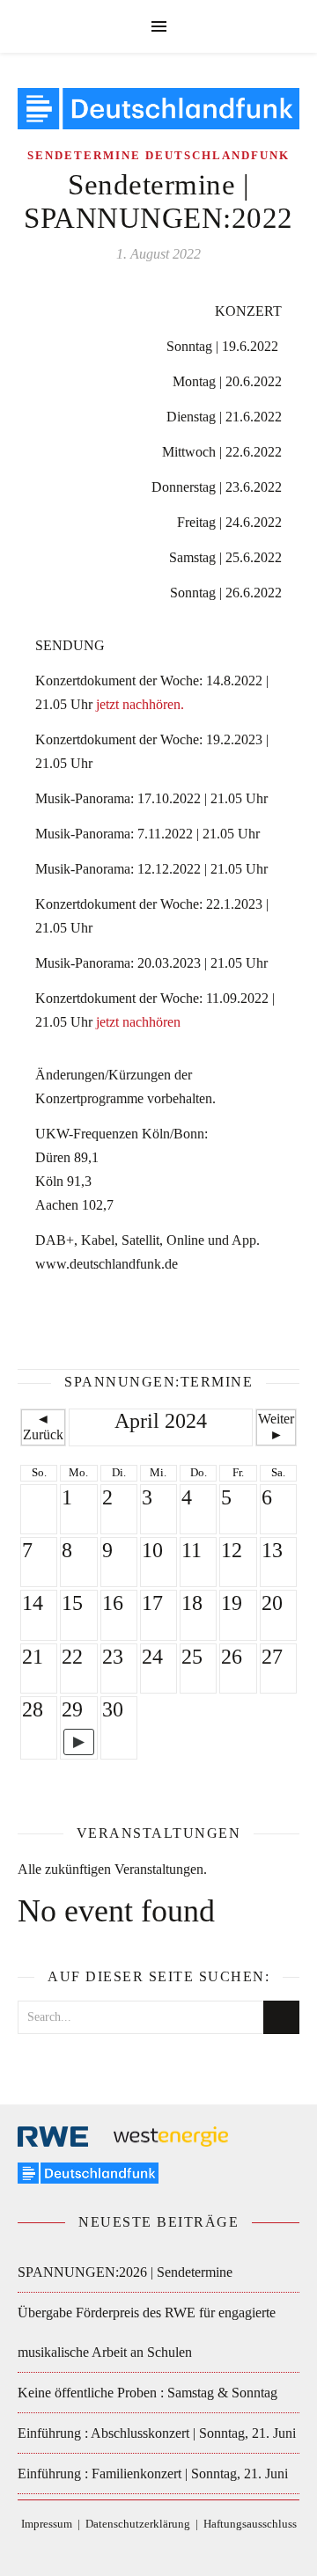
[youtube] (198, 2550)
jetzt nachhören (138, 1022)
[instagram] (173, 2550)
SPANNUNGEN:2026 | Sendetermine (125, 2272)
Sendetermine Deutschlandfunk (158, 155)
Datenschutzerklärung (138, 2524)
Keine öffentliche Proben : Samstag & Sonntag (147, 2393)
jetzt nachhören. (140, 704)
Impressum (47, 2524)
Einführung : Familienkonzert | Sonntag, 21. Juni (153, 2474)
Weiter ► (276, 1427)
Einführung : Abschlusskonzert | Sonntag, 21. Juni (157, 2433)
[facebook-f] (120, 2550)
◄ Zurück (43, 1427)
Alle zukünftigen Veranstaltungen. (112, 1869)
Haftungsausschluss (250, 2524)
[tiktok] (147, 2550)
